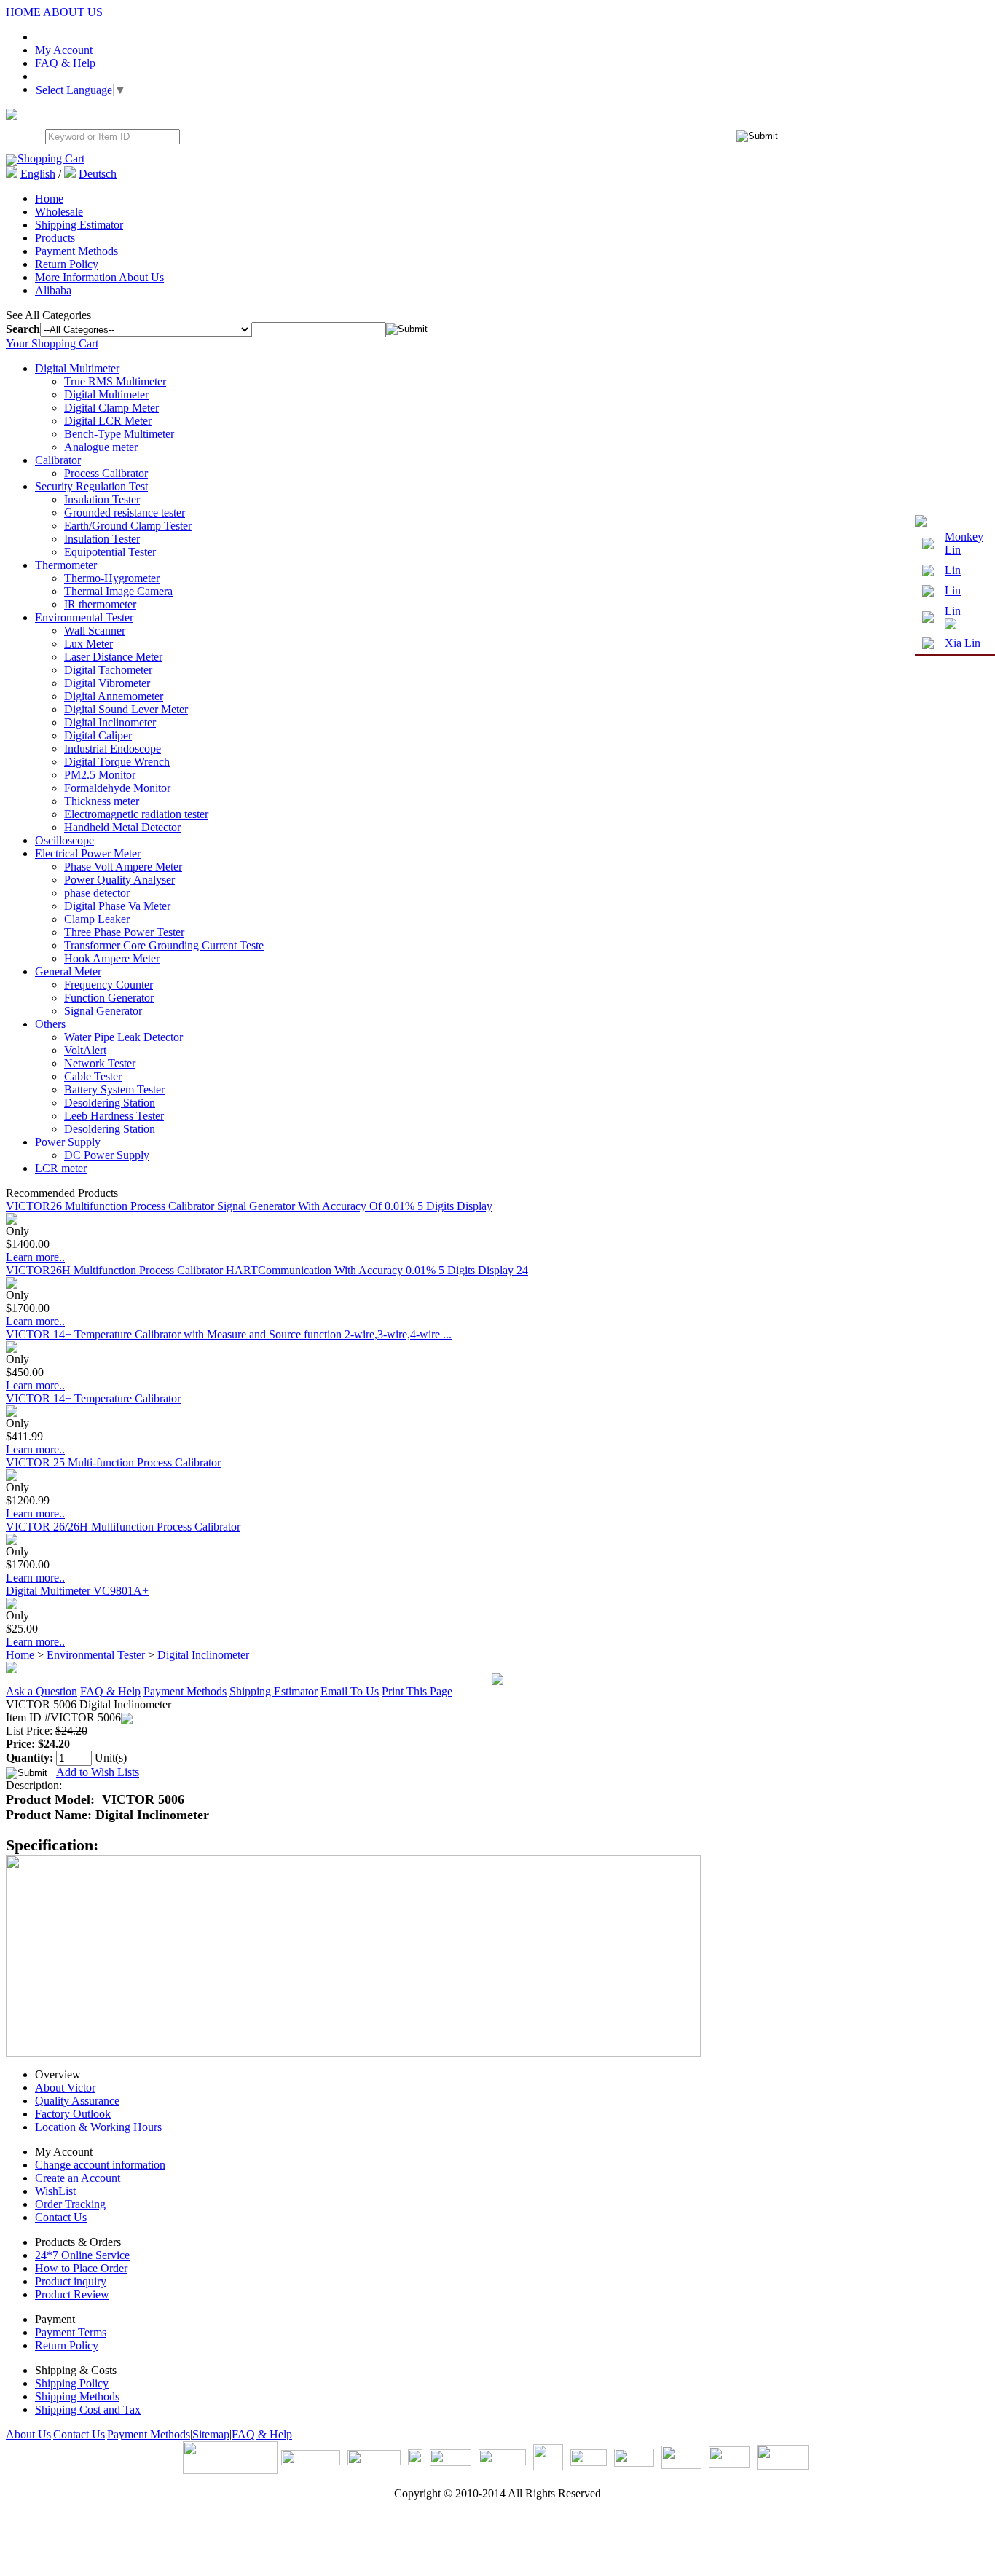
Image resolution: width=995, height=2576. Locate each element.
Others (50, 1024)
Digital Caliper (98, 735)
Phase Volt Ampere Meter (123, 867)
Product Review (72, 2294)
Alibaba (53, 290)
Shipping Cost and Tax (88, 2410)
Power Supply (68, 1142)
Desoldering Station (110, 1103)
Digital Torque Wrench (117, 762)
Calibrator (58, 460)
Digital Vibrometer (107, 683)
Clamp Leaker (97, 919)
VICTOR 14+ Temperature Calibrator (93, 1398)
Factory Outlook (73, 2114)
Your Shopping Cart (52, 343)
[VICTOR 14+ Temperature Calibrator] (12, 1413)
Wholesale (59, 212)
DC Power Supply (107, 1155)
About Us (28, 2434)
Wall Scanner (95, 631)
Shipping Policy (72, 2383)
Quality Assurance (77, 2101)
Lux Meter (89, 644)
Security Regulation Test (91, 486)
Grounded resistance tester (125, 513)
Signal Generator (103, 1011)
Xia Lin (963, 643)
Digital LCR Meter (108, 421)
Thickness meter (102, 801)
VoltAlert (85, 1050)
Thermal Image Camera (118, 591)
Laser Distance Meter (113, 657)
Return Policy (67, 264)
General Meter (68, 971)
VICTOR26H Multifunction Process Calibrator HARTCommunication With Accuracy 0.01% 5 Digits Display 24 (267, 1270)
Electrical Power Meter (88, 853)
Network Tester (100, 1063)
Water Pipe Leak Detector (123, 1037)
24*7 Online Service (82, 2255)
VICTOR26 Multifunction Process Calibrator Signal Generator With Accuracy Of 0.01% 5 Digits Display (249, 1206)
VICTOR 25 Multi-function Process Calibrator (113, 1462)
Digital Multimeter (77, 368)
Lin (953, 570)
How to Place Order (81, 2268)
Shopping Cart (51, 158)
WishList (55, 2191)
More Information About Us (99, 277)
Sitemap (211, 2434)
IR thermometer (100, 604)
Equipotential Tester (110, 552)
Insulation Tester (102, 499)
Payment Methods (76, 251)
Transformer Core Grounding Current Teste (164, 945)
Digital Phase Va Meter (117, 906)
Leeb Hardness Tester (114, 1116)
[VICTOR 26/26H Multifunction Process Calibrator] (12, 1541)
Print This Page (417, 1691)
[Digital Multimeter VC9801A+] (12, 1605)
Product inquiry (71, 2281)
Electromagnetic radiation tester (136, 814)
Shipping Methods (77, 2396)
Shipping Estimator (79, 225)
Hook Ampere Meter (112, 958)
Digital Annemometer (114, 696)
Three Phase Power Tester (124, 932)
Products (55, 238)
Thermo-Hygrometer (112, 578)
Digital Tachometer (108, 670)
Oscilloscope (64, 840)
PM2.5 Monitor (100, 775)
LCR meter (61, 1168)
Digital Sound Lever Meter (126, 709)
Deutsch (98, 174)
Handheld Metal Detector (122, 827)
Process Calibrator (106, 473)
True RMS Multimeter (115, 381)
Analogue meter (101, 447)
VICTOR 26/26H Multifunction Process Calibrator (123, 1527)
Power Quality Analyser (119, 880)
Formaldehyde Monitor (117, 788)
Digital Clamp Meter (111, 408)
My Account (64, 50)
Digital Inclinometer (110, 722)
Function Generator (109, 998)
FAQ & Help (65, 63)
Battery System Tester (114, 1089)
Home (49, 199)
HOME (23, 12)
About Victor (65, 2088)
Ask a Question (42, 1691)
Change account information (100, 2165)
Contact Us (61, 2217)
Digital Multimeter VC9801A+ (77, 1591)
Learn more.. (35, 1257)
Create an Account (78, 2178)
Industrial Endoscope (113, 749)
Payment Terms (71, 2332)
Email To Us (350, 1691)
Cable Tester (93, 1076)
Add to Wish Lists (98, 1772)
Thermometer (66, 565)
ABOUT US (73, 12)
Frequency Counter (109, 985)
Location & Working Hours (98, 2127)
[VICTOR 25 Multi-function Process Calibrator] (12, 1477)
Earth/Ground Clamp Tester (128, 526)
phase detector (97, 893)
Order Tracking (70, 2204)
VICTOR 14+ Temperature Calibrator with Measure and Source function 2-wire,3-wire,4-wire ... (229, 1334)
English (38, 174)
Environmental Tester (84, 617)
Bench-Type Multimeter (119, 434)
